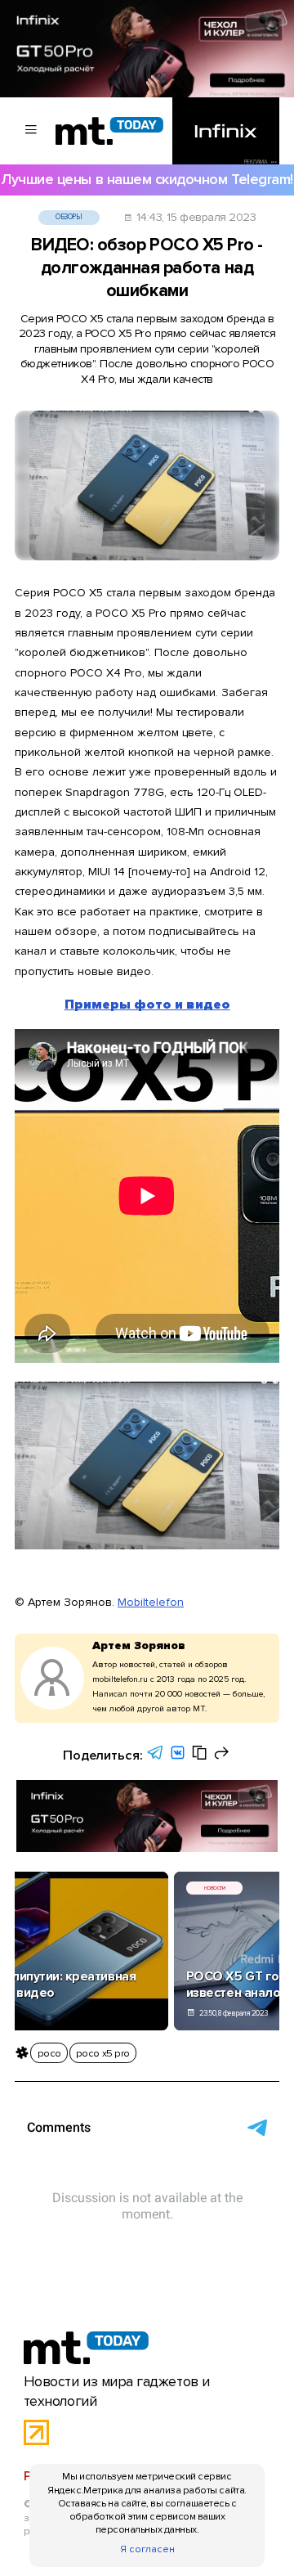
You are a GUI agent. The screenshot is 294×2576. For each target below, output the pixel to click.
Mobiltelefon (151, 1602)
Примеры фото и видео (147, 1005)
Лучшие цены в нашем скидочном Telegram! (147, 180)
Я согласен (147, 2549)
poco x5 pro (103, 2053)
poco (49, 2053)
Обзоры (69, 217)
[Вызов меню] (31, 131)
